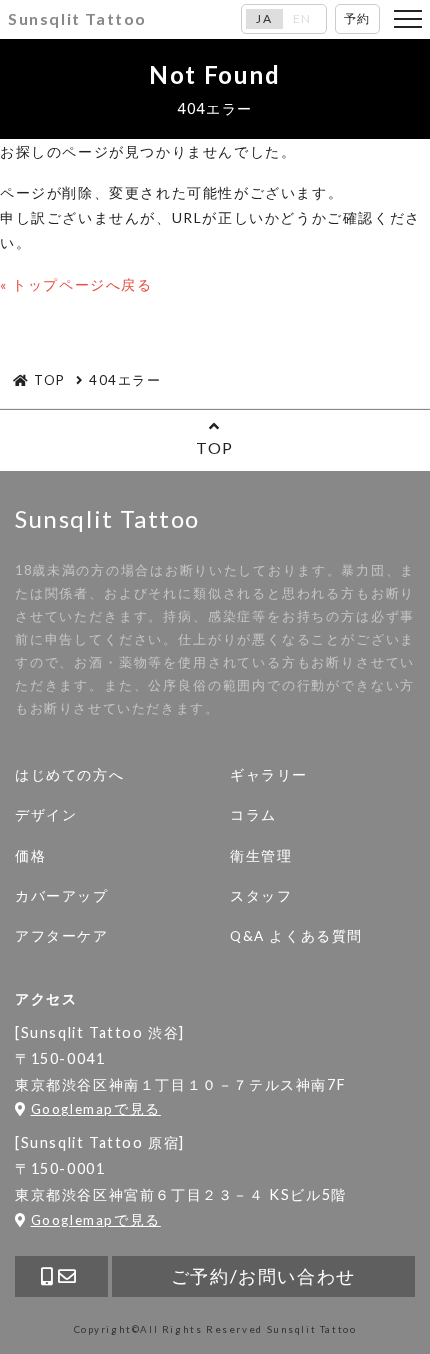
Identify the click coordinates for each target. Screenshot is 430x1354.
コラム (253, 815)
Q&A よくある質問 (296, 936)
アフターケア (62, 936)
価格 (30, 856)
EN (302, 19)
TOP (215, 447)
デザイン (46, 815)
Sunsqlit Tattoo (77, 18)
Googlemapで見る (96, 1109)
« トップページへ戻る (76, 284)
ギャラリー (269, 775)
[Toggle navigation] (408, 19)
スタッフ (261, 896)
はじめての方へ (69, 775)
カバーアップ (62, 896)
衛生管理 (261, 856)
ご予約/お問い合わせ (263, 1276)
